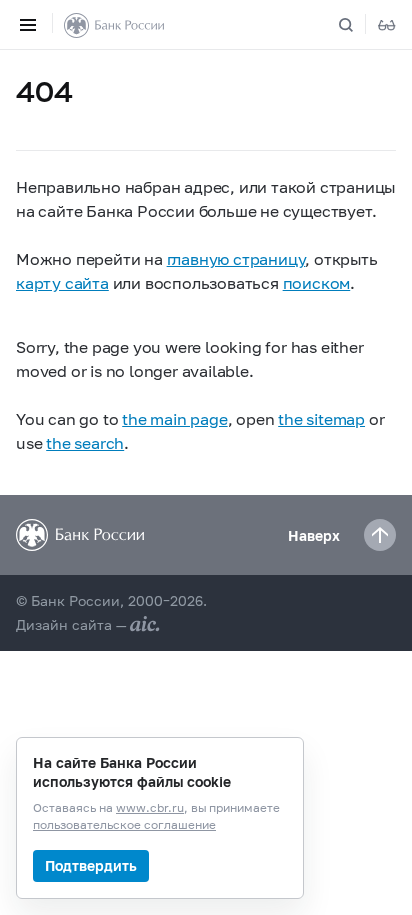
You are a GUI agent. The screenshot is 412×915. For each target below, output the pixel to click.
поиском (317, 282)
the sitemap (321, 418)
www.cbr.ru (150, 808)
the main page (174, 418)
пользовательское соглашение (124, 825)
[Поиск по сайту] (358, 25)
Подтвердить (91, 865)
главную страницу (236, 258)
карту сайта (62, 282)
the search (85, 442)
